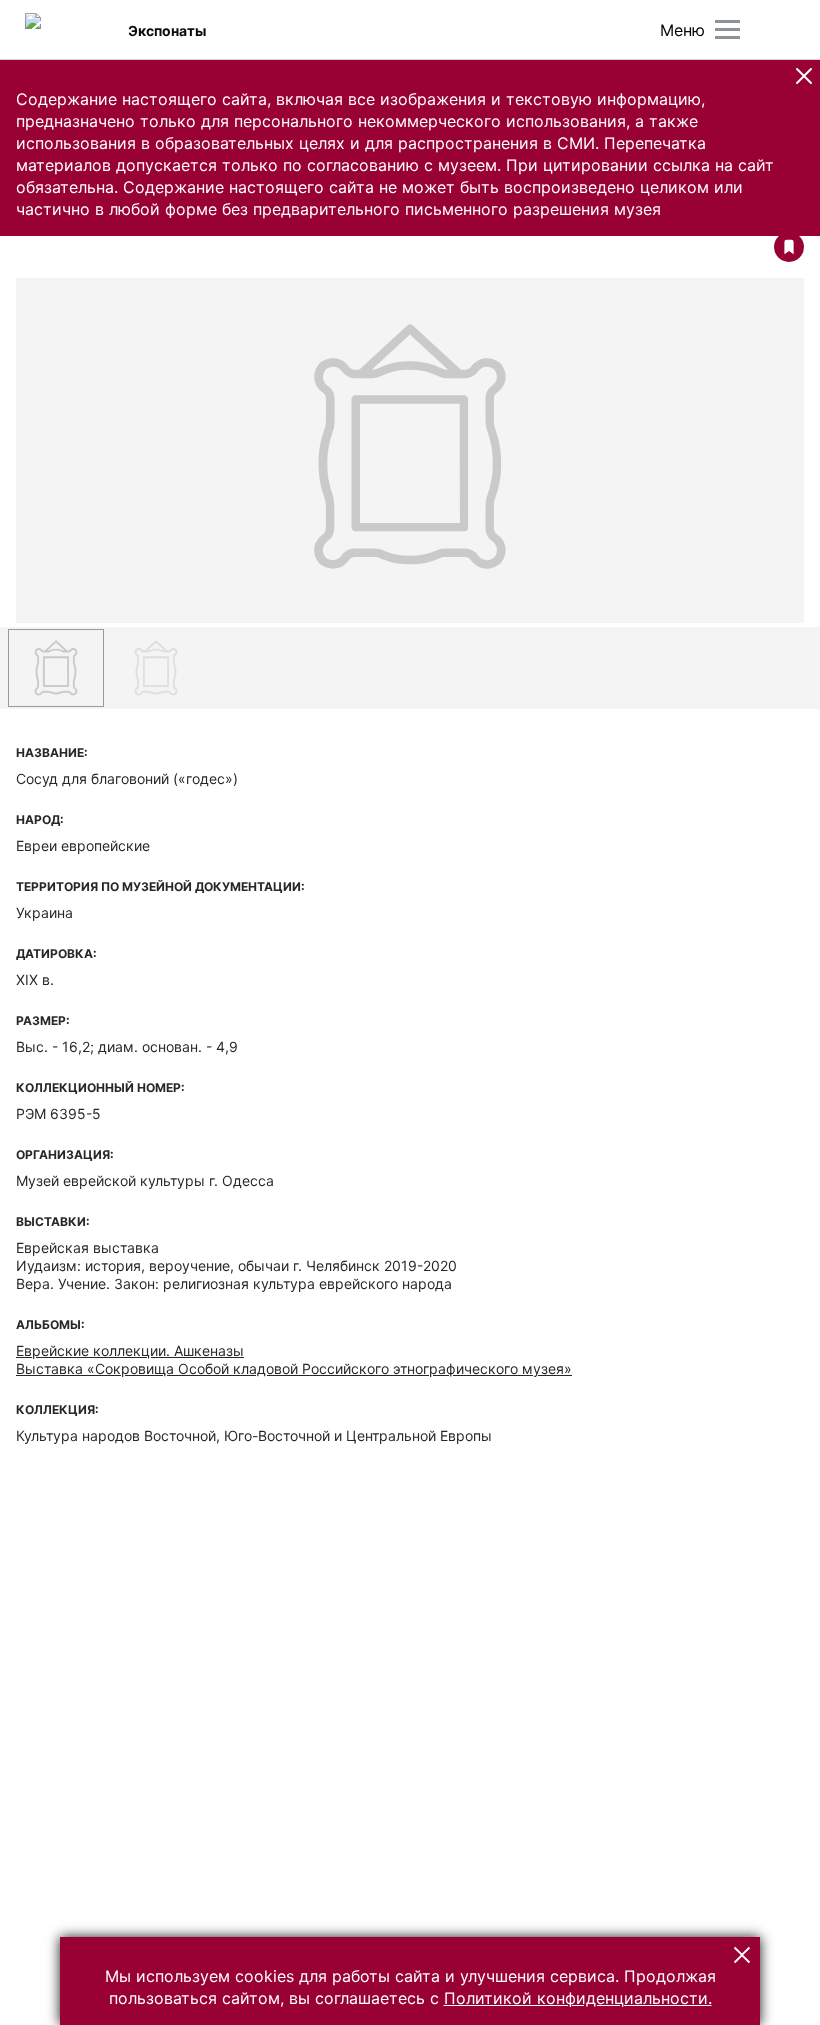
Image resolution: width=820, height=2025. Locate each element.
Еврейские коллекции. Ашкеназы (130, 1350)
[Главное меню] (727, 29)
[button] (804, 76)
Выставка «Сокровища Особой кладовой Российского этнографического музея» (294, 1368)
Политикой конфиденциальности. (578, 1998)
